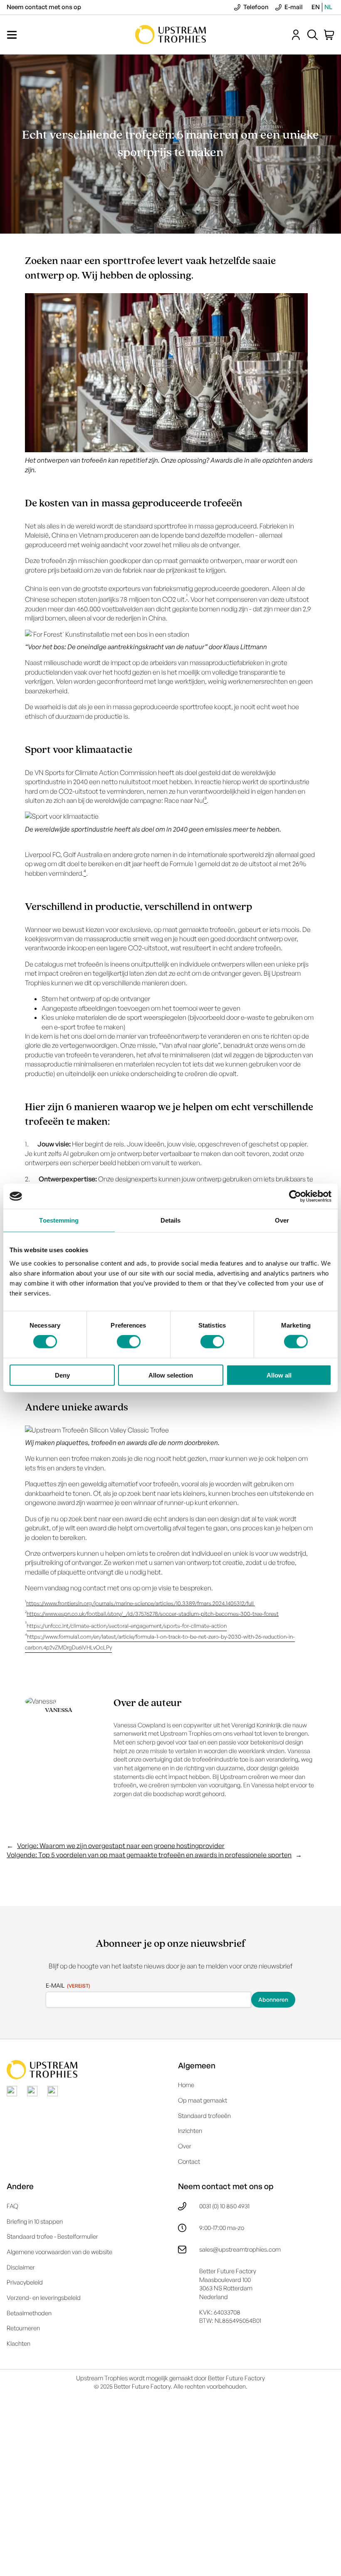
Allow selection (171, 1375)
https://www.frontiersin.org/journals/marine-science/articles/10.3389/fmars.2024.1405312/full (141, 1603)
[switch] (129, 1342)
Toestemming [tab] (59, 1220)
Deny (62, 1375)
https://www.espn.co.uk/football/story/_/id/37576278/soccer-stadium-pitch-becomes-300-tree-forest (153, 1614)
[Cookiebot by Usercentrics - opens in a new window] (295, 1196)
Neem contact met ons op (44, 7)
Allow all (279, 1375)
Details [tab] (171, 1220)
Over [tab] (282, 1220)
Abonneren (273, 1999)
